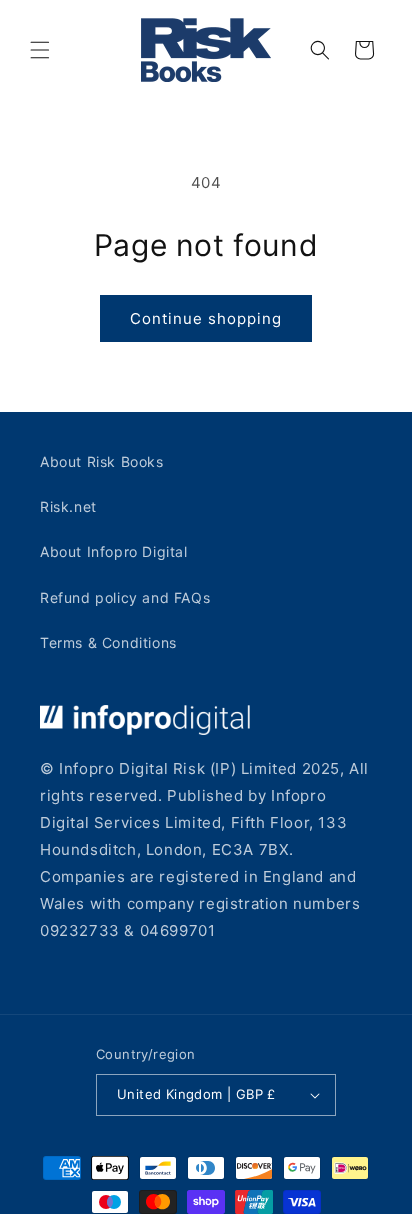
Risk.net (68, 506)
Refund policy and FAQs (125, 597)
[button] (40, 50)
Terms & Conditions (108, 642)
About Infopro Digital (114, 551)
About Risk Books (102, 461)
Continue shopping (206, 318)
